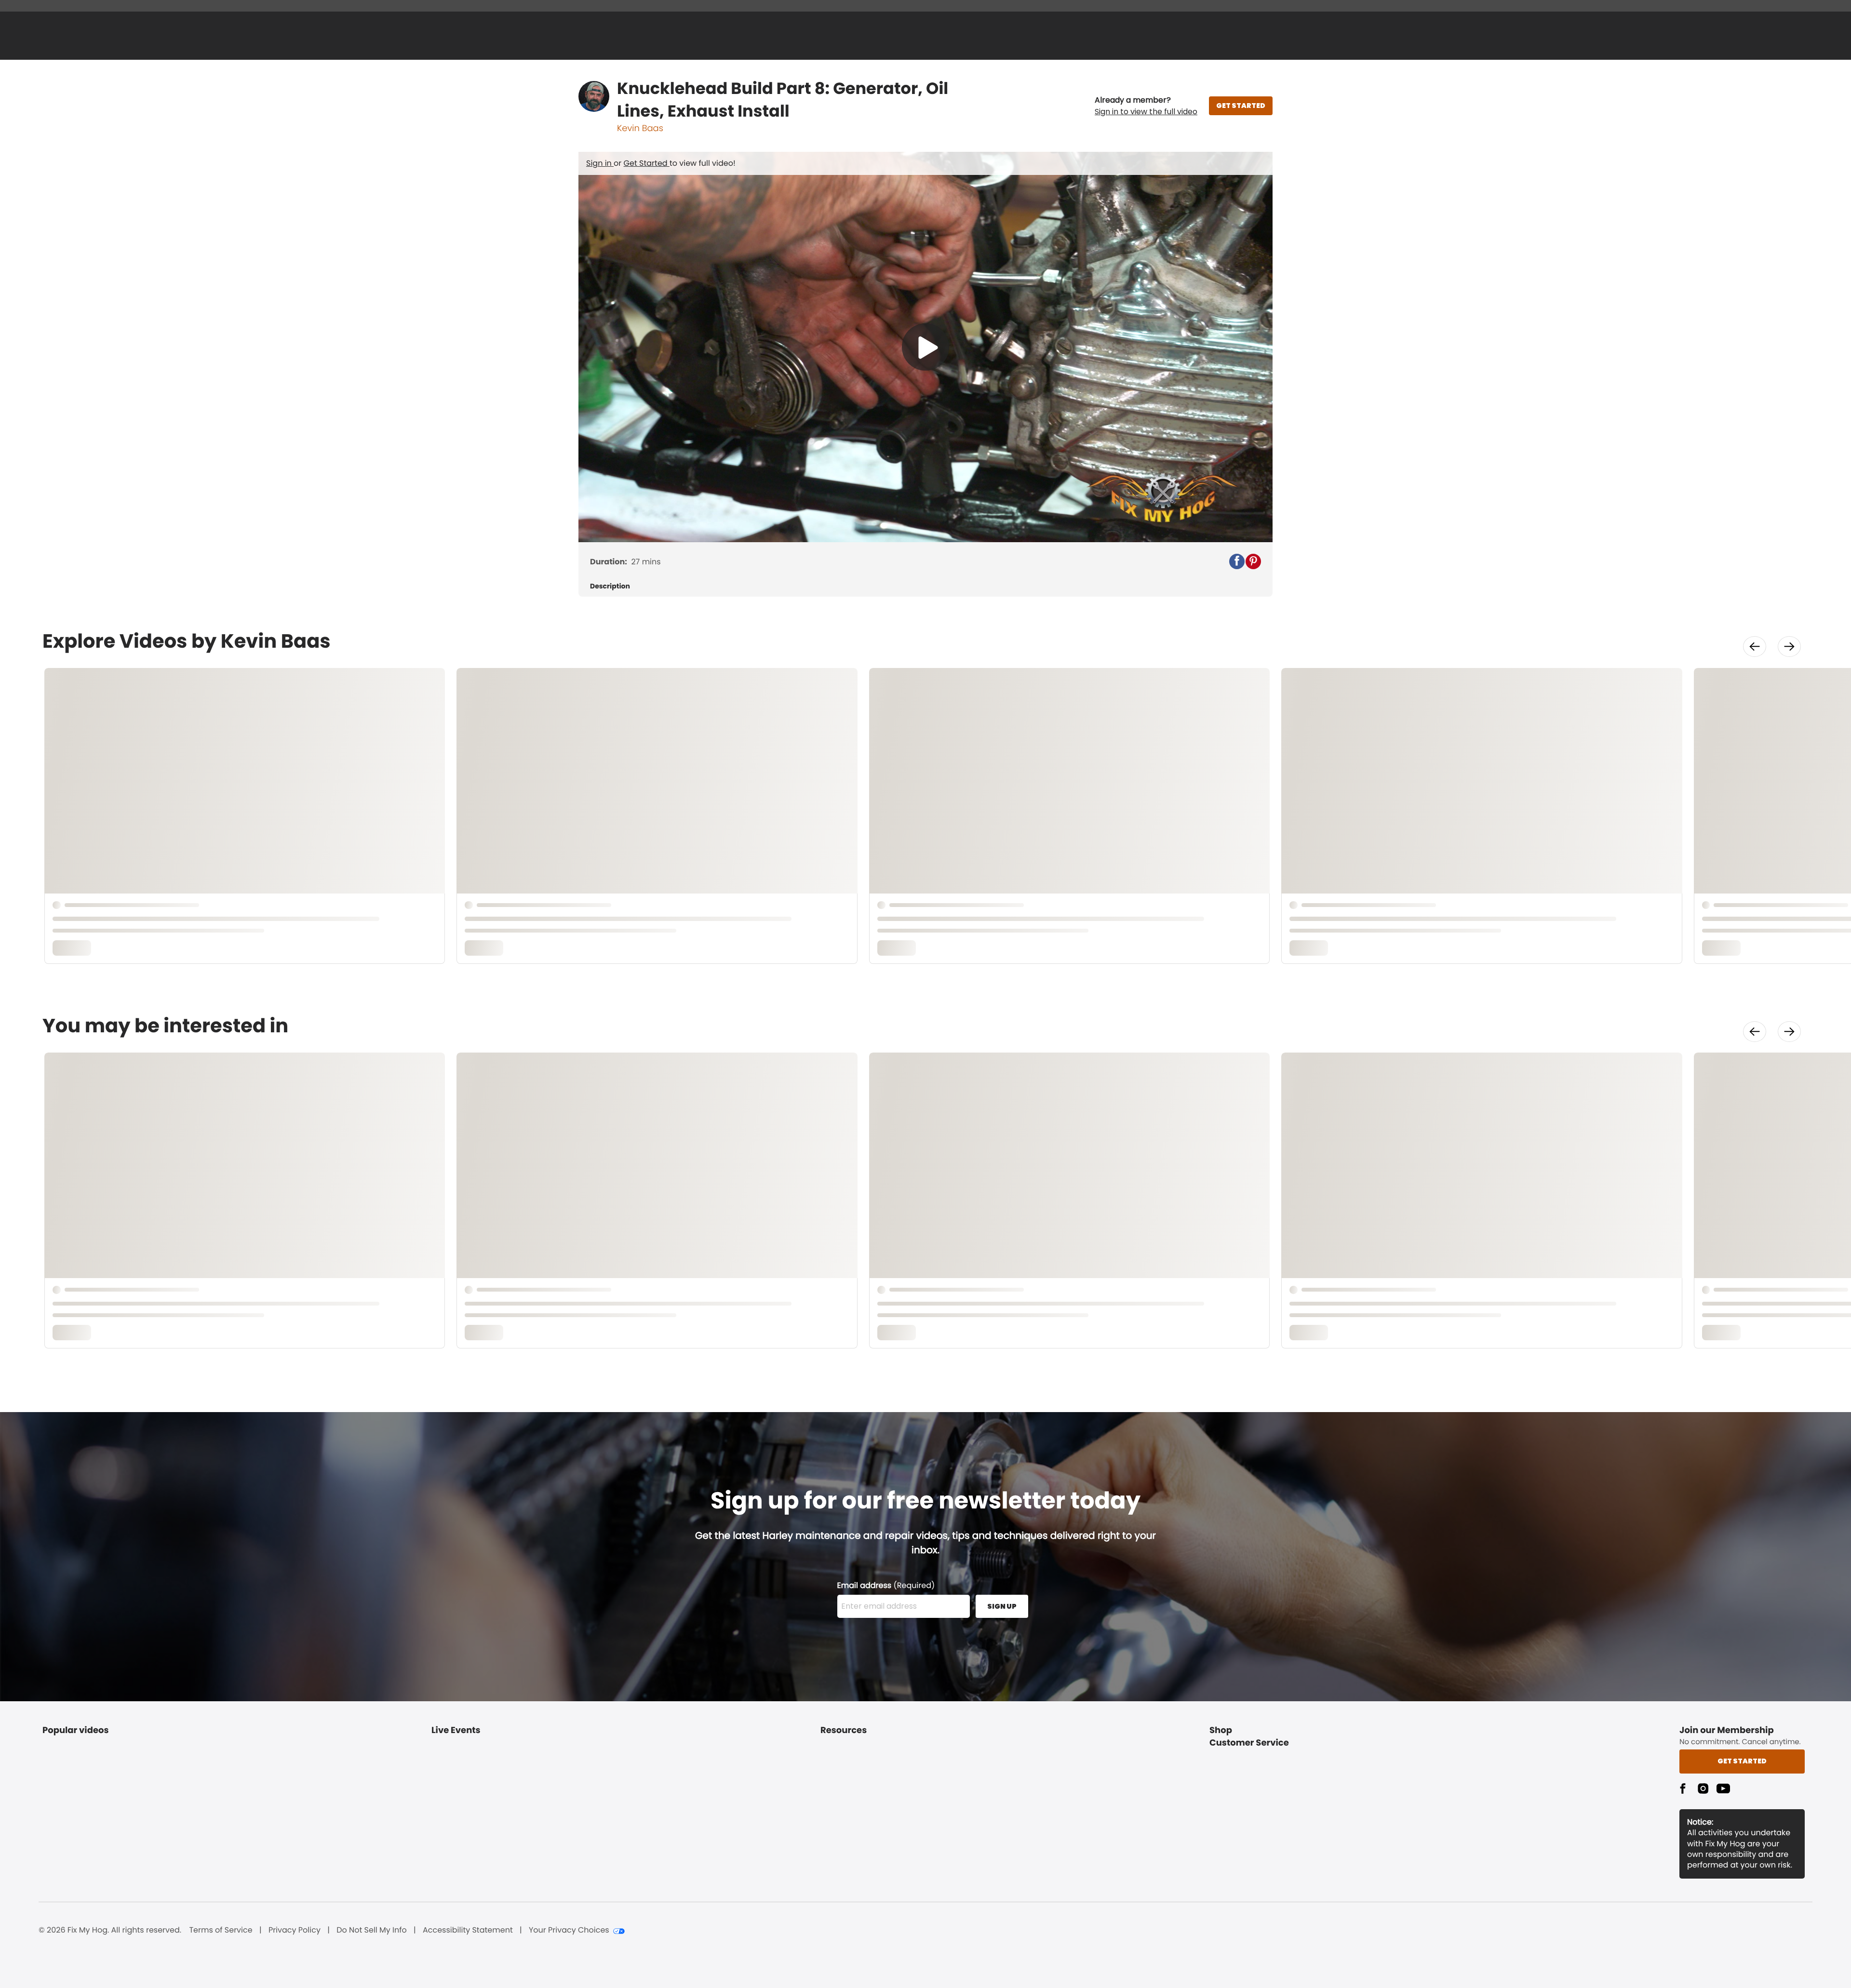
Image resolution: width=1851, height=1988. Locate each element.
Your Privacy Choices (569, 1930)
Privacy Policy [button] (295, 1930)
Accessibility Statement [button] (468, 1930)
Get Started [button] (1742, 1761)
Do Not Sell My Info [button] (372, 1930)
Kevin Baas (640, 128)
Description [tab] (610, 586)
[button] (1146, 106)
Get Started (647, 163)
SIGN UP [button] (1002, 1606)
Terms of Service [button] (221, 1930)
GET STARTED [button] (1241, 106)
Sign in (600, 163)
